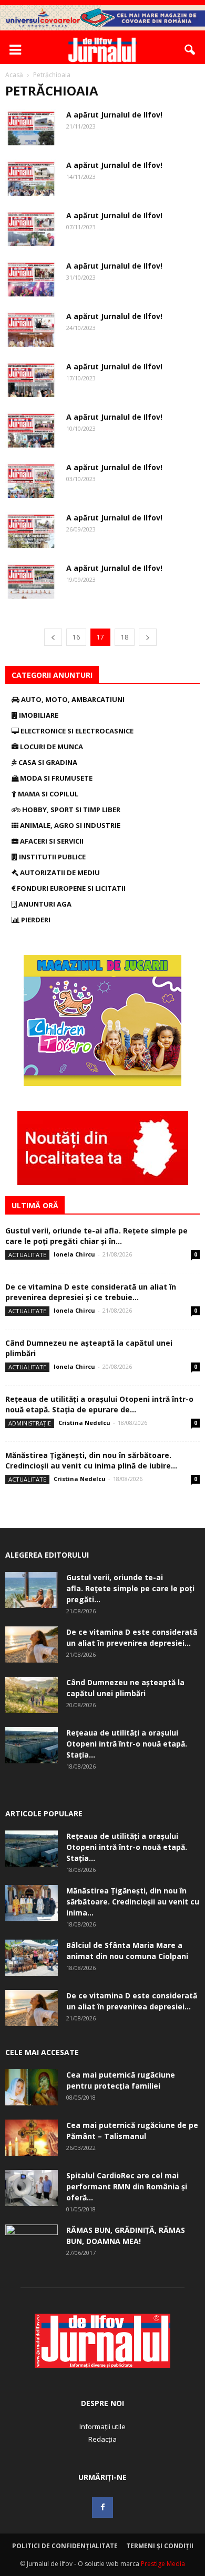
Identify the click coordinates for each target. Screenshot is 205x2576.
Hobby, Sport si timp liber (70, 810)
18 (125, 637)
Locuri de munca (51, 747)
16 (76, 637)
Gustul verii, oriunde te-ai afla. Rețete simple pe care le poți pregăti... (130, 1588)
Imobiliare (38, 715)
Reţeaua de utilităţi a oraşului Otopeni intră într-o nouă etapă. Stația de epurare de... (99, 1404)
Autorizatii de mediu (59, 872)
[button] (190, 50)
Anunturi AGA (44, 904)
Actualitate (27, 1255)
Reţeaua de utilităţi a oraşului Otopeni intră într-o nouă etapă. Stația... (127, 1744)
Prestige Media (163, 2564)
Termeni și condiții (160, 2546)
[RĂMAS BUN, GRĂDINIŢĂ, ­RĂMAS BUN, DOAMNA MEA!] (32, 2243)
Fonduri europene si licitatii (70, 888)
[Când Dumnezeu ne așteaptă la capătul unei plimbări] (32, 1695)
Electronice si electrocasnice (76, 731)
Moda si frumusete (55, 778)
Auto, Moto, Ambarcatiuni (72, 699)
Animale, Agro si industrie (69, 825)
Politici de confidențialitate (65, 2546)
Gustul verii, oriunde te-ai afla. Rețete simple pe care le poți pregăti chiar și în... (96, 1236)
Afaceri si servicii (51, 841)
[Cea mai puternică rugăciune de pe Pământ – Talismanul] (32, 2138)
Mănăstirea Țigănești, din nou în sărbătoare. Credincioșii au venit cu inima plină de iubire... (91, 1460)
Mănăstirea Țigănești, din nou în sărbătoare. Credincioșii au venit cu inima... (133, 1902)
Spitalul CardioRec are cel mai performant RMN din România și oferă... (127, 2186)
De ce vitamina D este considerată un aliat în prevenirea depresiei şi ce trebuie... (91, 1292)
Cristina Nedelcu (84, 1423)
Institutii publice (52, 857)
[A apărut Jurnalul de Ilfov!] (32, 127)
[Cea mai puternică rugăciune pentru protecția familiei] (32, 2087)
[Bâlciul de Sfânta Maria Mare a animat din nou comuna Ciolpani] (32, 1958)
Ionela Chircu (74, 1254)
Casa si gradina (47, 762)
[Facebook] (102, 2507)
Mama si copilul (47, 794)
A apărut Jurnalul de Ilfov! (114, 115)
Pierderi (35, 920)
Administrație (30, 1423)
